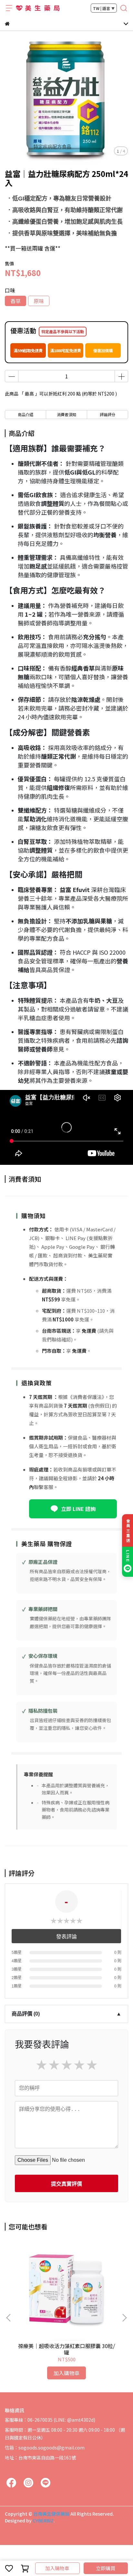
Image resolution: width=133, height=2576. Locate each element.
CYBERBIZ (43, 2520)
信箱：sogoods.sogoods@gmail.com (45, 2448)
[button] (124, 2318)
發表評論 (66, 1937)
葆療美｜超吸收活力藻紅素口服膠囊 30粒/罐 (66, 2349)
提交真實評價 (66, 2184)
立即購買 (106, 2568)
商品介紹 (26, 414)
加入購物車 (57, 2568)
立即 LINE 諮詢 (78, 1509)
